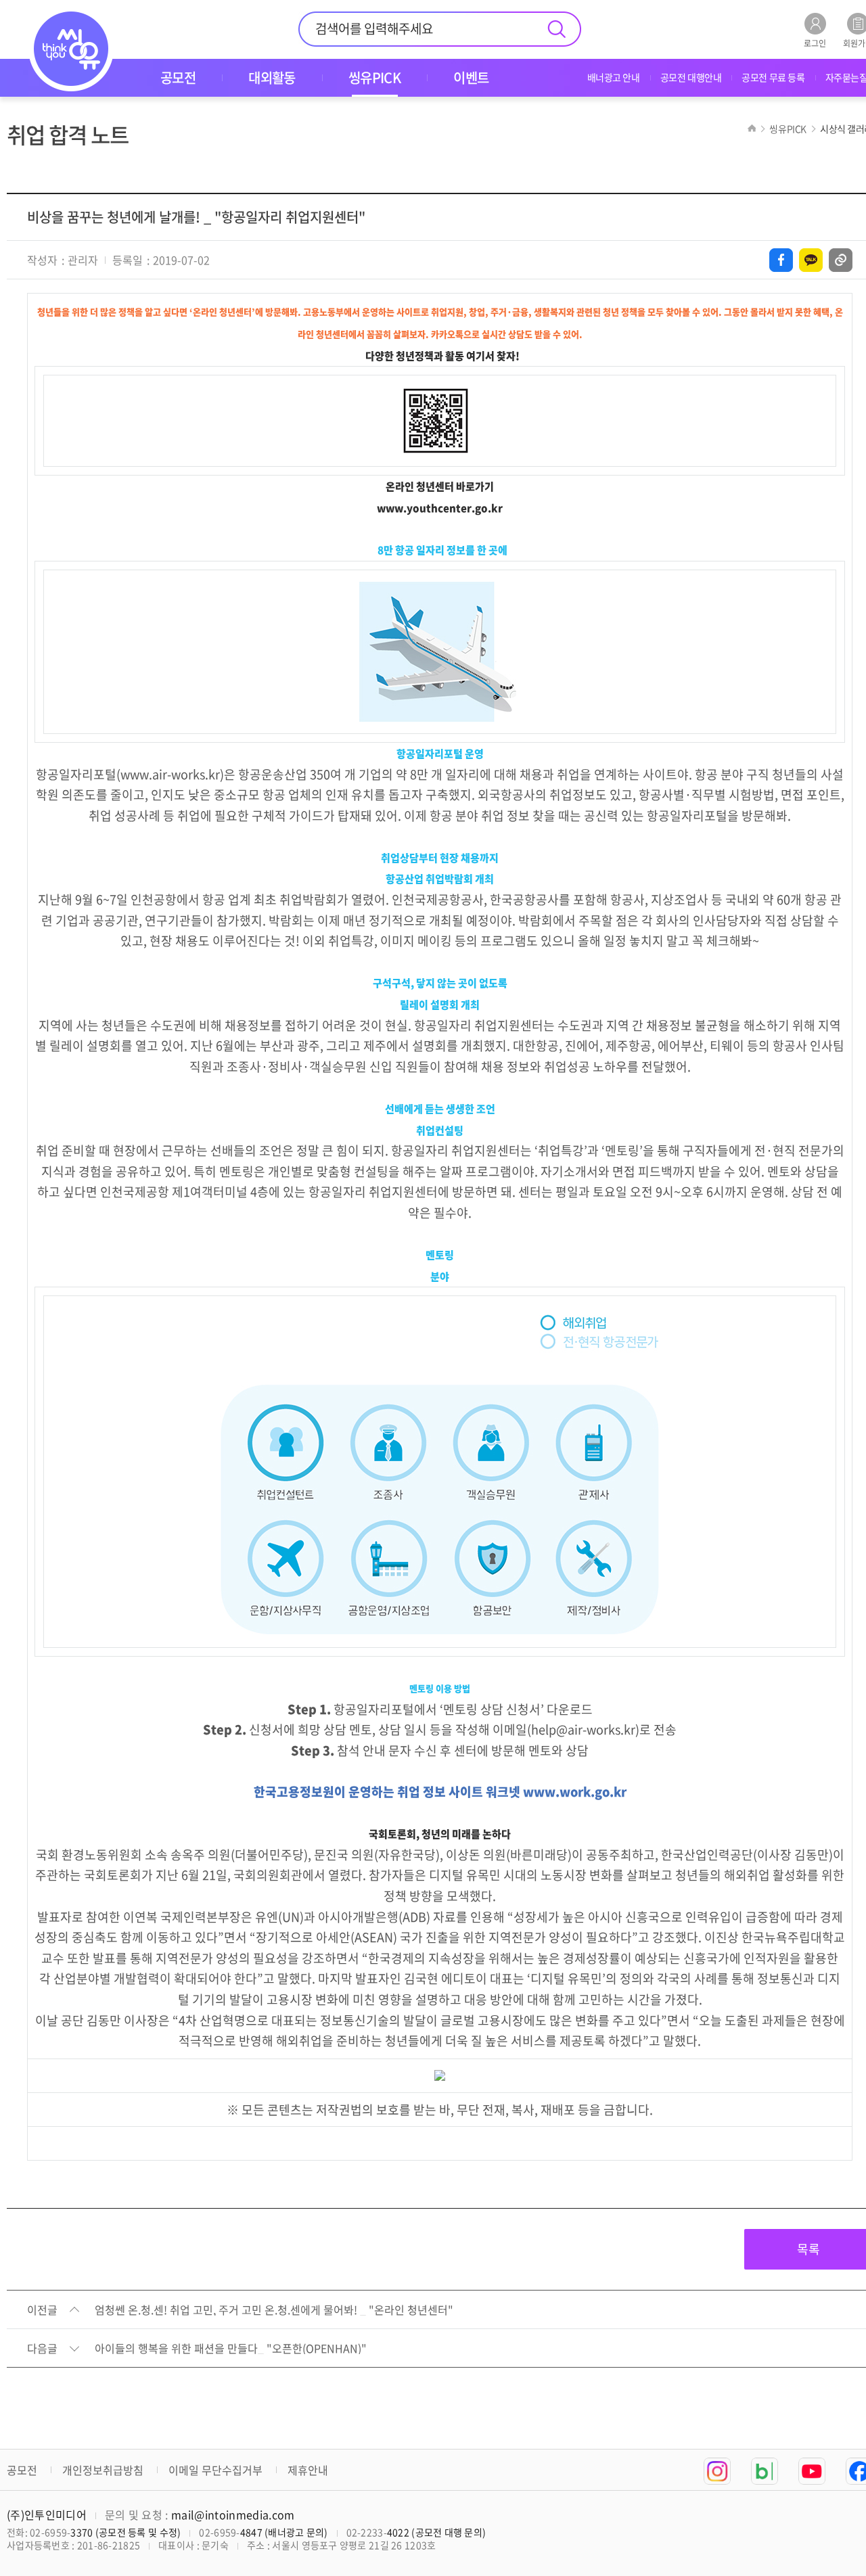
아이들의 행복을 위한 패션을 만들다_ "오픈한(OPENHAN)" (231, 2349)
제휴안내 (308, 2470)
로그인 (815, 42)
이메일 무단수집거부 (215, 2470)
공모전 (22, 2470)
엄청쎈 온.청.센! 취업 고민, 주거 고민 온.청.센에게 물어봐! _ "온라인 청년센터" (274, 2310)
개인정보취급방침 (103, 2470)
